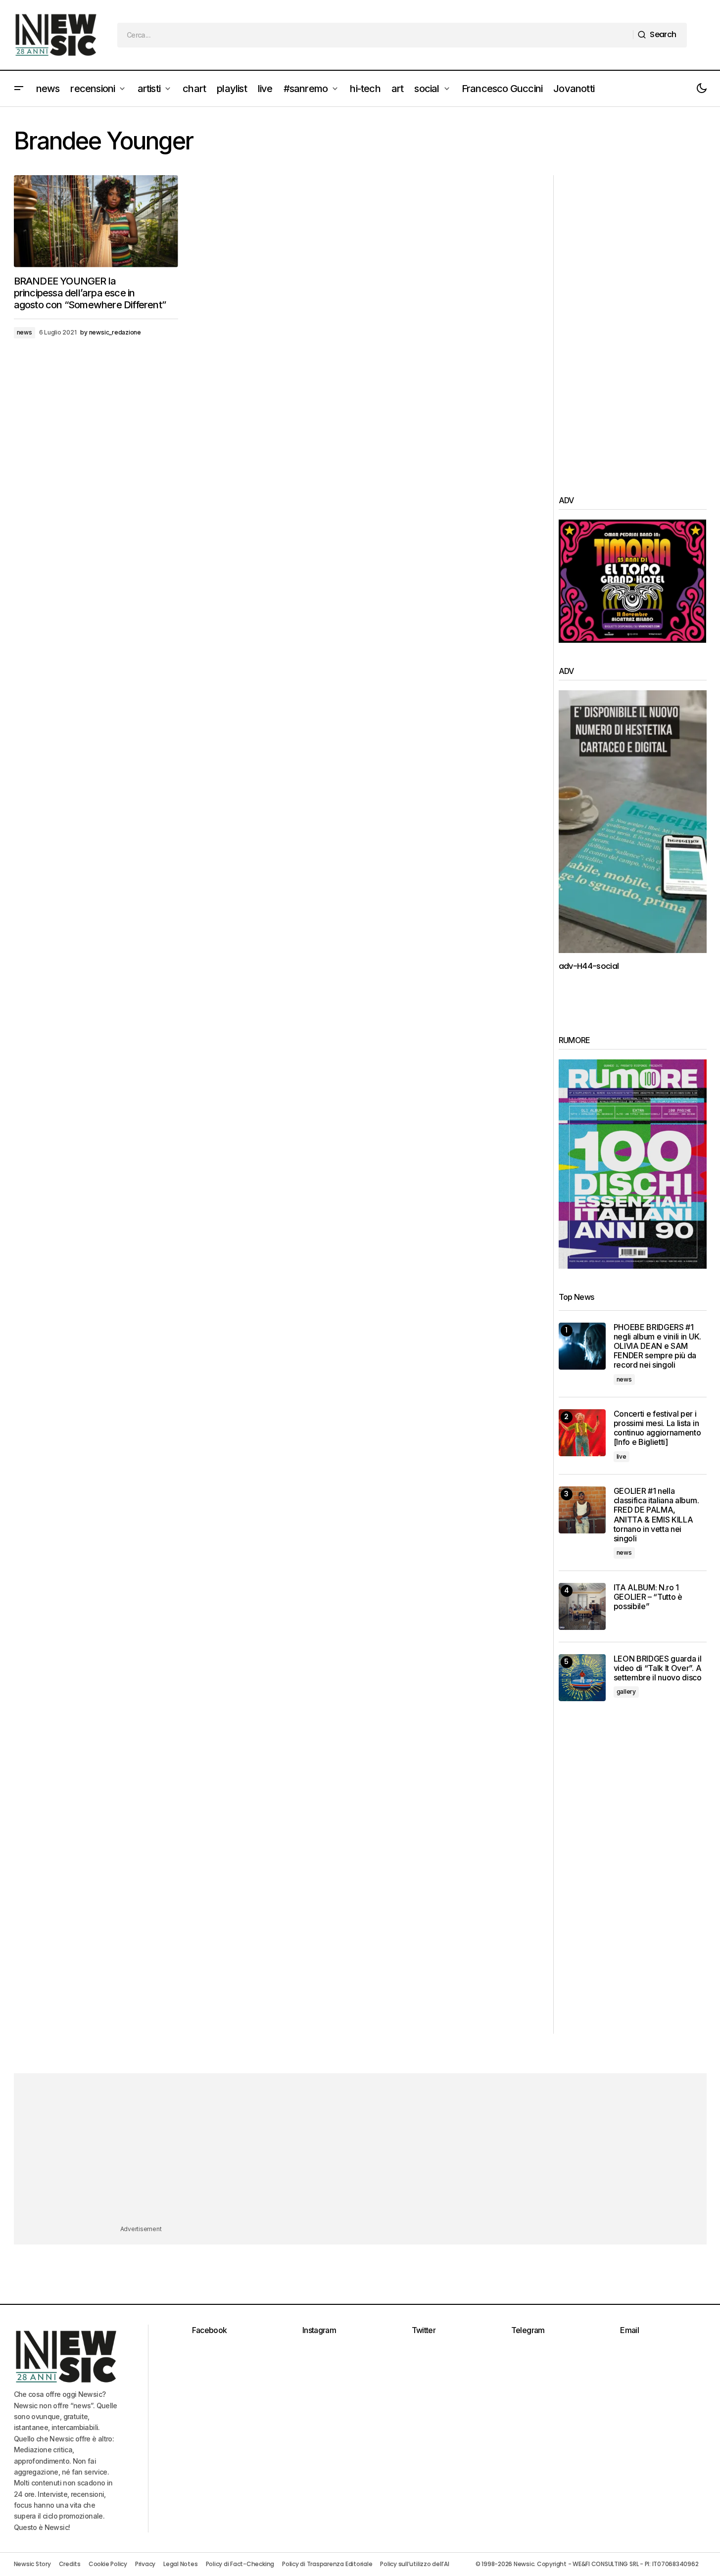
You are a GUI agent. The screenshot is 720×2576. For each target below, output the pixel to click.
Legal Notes (180, 2564)
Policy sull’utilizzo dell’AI (414, 2564)
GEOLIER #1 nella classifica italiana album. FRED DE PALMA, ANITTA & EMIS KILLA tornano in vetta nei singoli (656, 1515)
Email (629, 2330)
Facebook (210, 2330)
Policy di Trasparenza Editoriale (327, 2564)
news (24, 332)
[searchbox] (375, 35)
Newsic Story (32, 2564)
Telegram (528, 2330)
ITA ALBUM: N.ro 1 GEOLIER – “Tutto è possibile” (648, 1597)
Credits (70, 2564)
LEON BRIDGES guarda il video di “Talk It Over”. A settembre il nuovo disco (658, 1668)
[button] (19, 89)
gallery (626, 1692)
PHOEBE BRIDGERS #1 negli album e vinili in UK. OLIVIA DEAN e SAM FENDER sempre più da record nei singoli (657, 1346)
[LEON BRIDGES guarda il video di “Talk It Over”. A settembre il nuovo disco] (582, 1678)
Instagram (319, 2330)
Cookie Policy (108, 2564)
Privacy (145, 2564)
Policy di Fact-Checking (240, 2564)
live (622, 1456)
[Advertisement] (633, 324)
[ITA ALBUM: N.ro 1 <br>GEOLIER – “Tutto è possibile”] (582, 1606)
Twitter (424, 2330)
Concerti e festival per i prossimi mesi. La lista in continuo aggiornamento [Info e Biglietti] (657, 1428)
